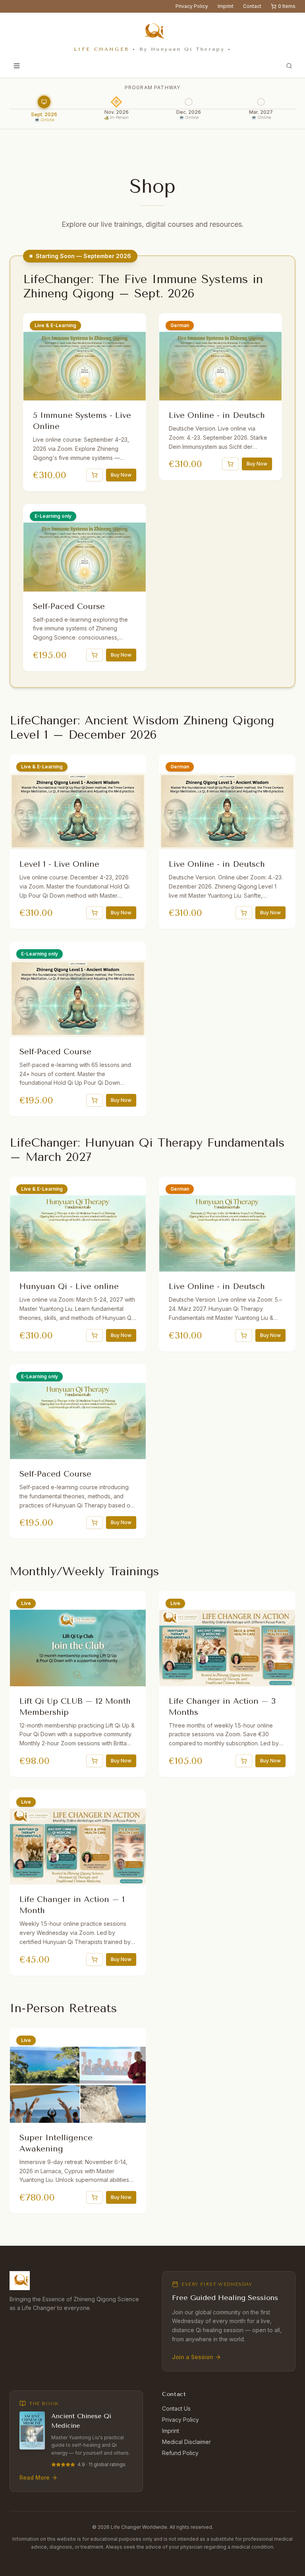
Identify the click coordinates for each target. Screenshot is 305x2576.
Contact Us (176, 2408)
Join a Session (193, 2357)
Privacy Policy (192, 6)
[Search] (289, 66)
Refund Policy (180, 2453)
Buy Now (121, 475)
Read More (35, 2477)
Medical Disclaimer (186, 2442)
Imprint (226, 6)
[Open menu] (17, 66)
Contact (252, 6)
